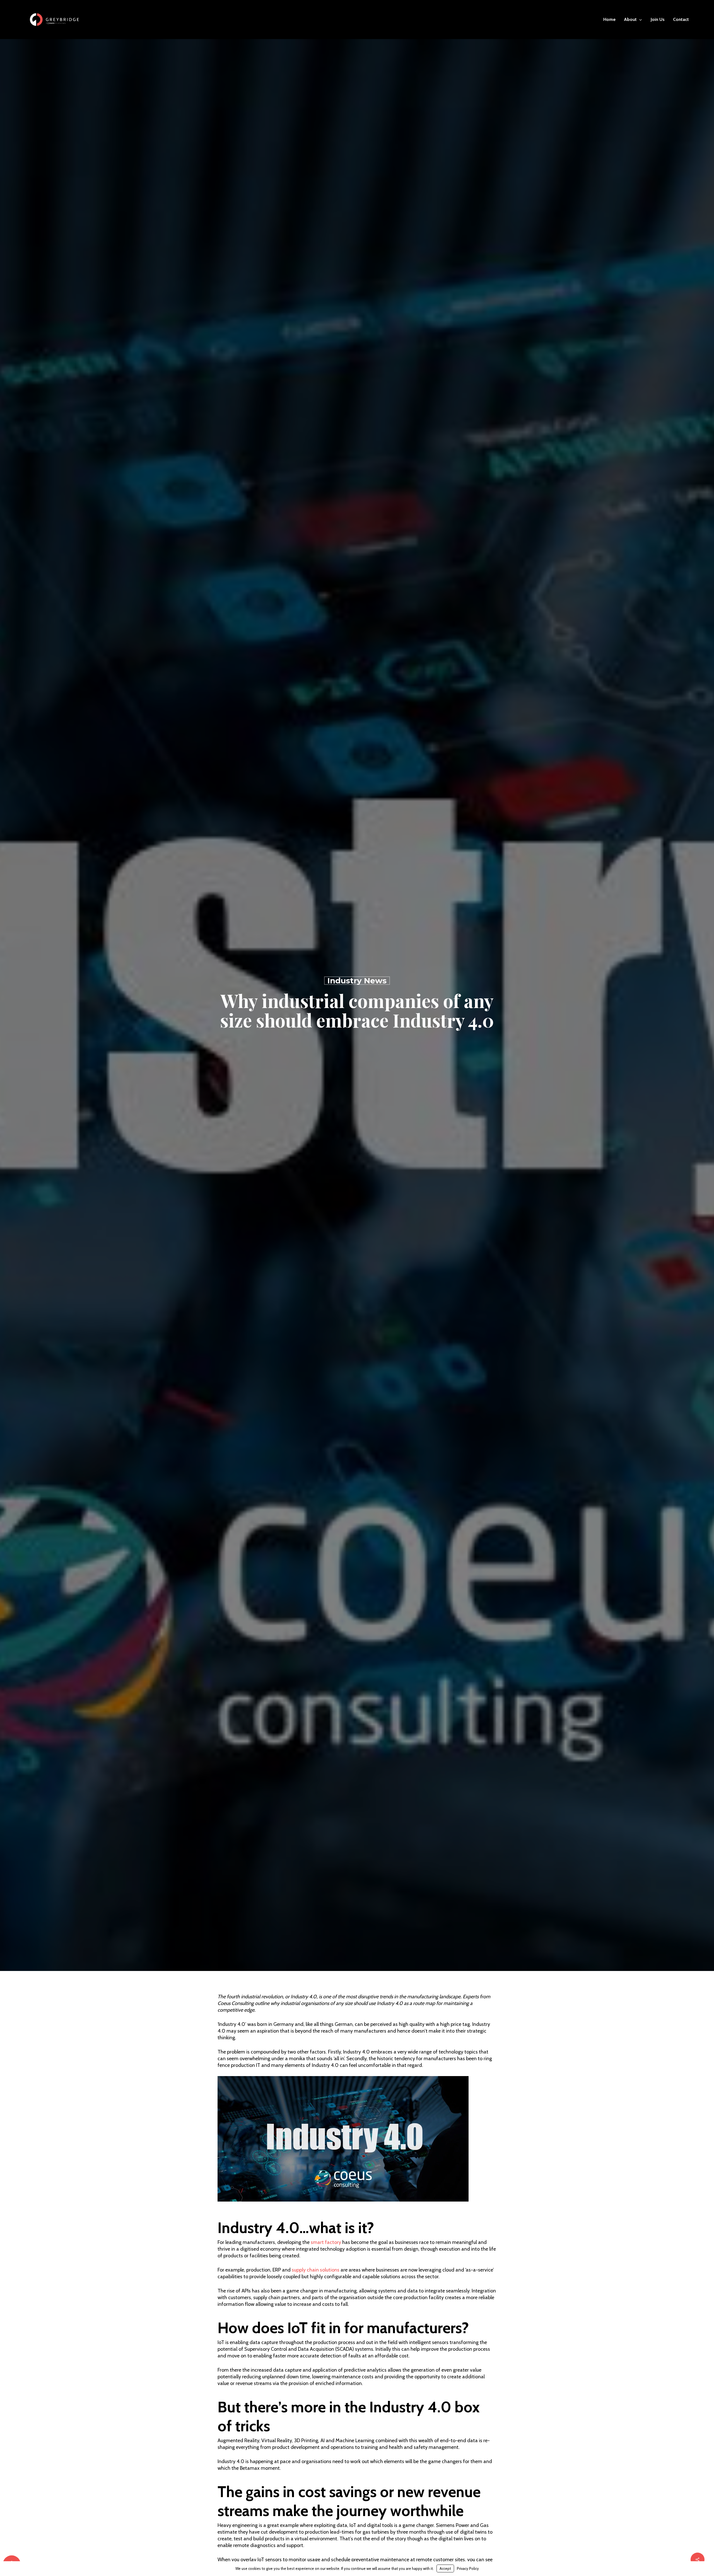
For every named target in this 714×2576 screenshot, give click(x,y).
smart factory (326, 2242)
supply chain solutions (316, 2270)
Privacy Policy (468, 2568)
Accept (445, 2568)
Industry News (357, 981)
